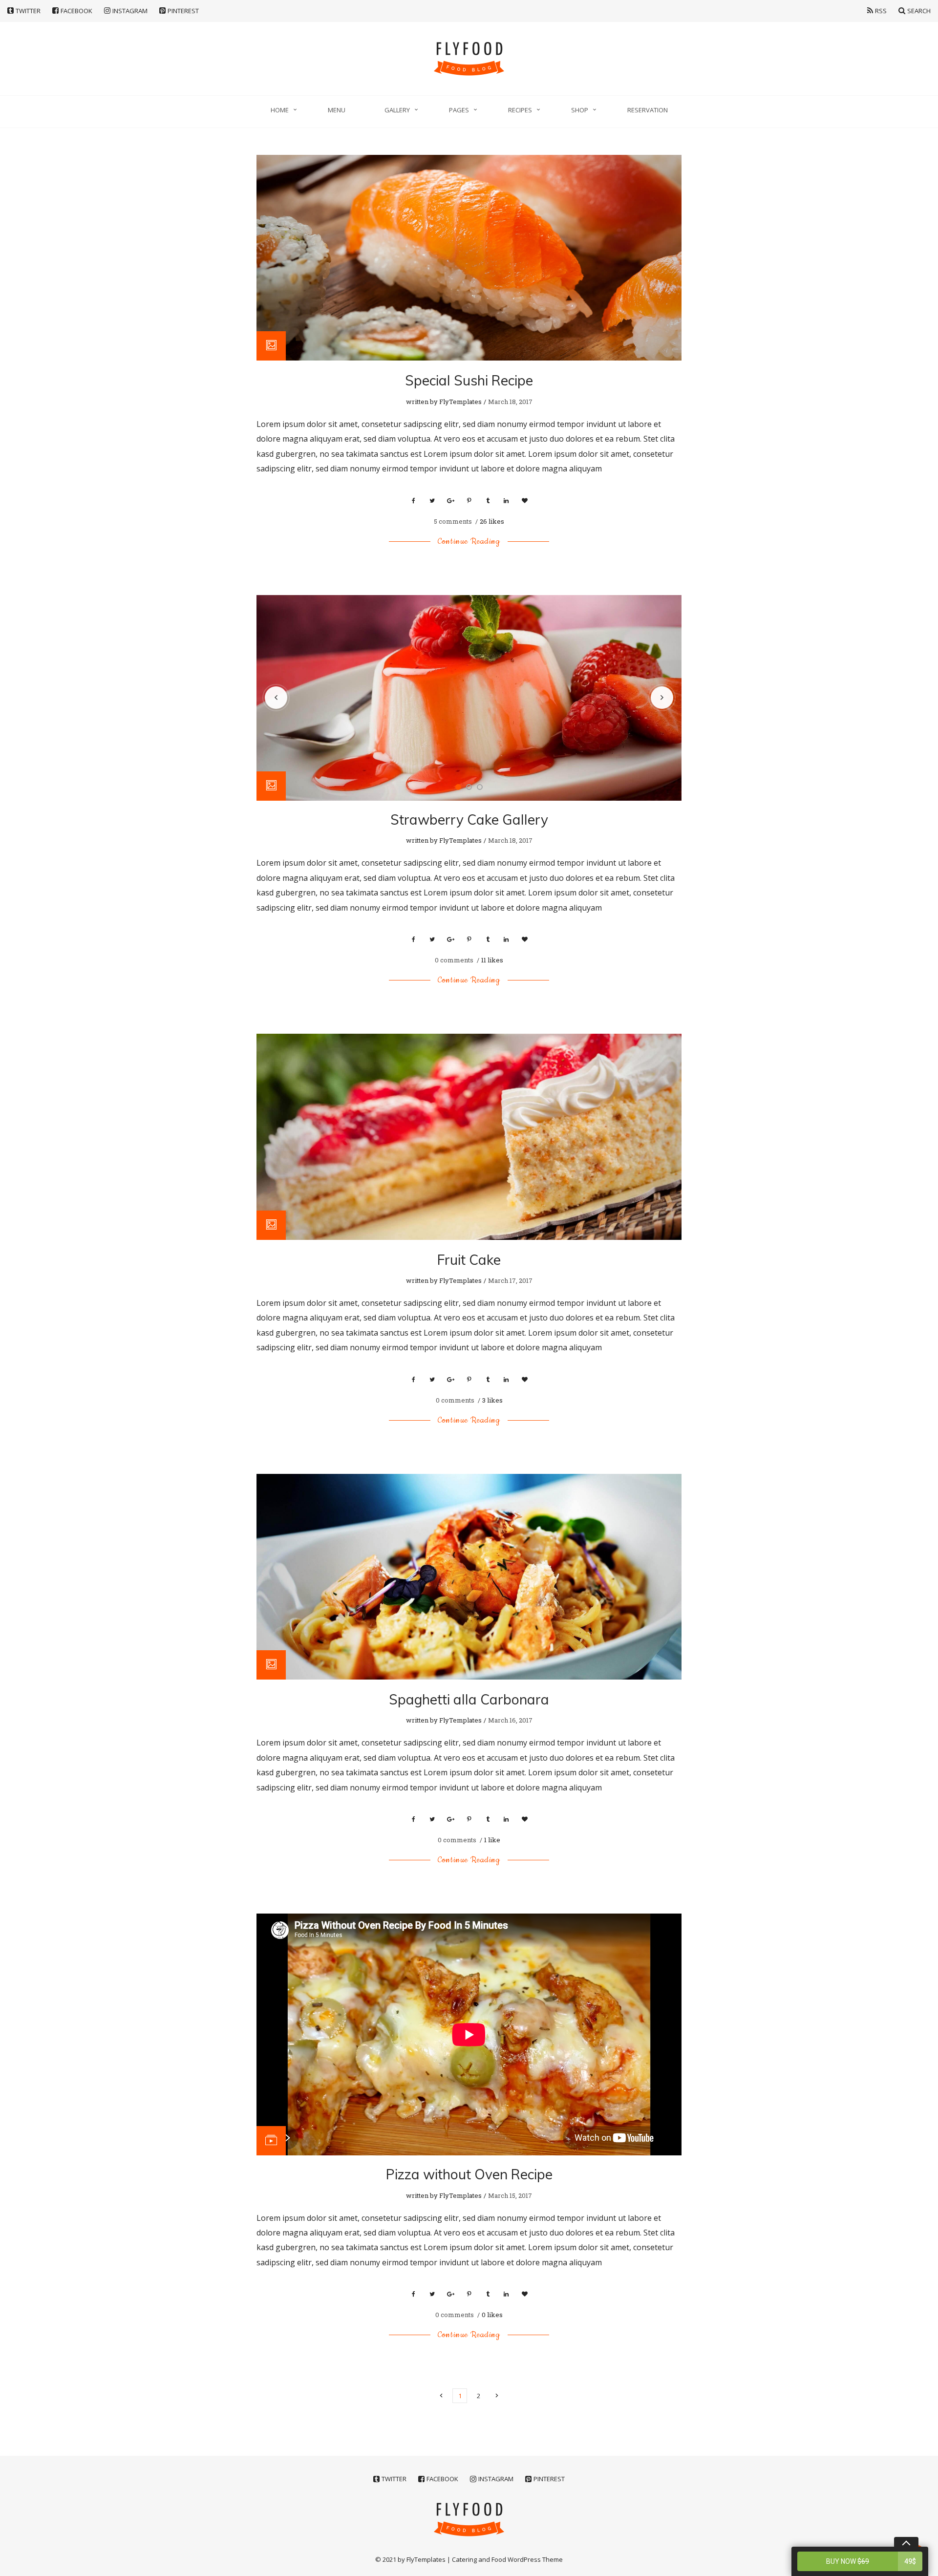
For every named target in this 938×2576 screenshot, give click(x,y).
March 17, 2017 (510, 1280)
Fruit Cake (469, 1260)
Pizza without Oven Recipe (469, 2174)
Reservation (648, 110)
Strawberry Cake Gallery (469, 820)
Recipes (520, 110)
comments (454, 521)
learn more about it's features (846, 2562)
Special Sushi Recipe (469, 380)
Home (280, 110)
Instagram (130, 11)
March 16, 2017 (510, 1720)
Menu (337, 110)
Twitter (28, 11)
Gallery (397, 110)
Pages (459, 110)
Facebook (76, 11)
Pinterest (183, 11)
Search (919, 11)
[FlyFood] (469, 59)
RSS (881, 11)
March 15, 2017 (510, 2195)
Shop (580, 110)
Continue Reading (469, 541)
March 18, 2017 (510, 402)
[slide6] (469, 698)
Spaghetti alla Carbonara (469, 1699)
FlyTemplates (460, 402)
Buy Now (871, 2539)
